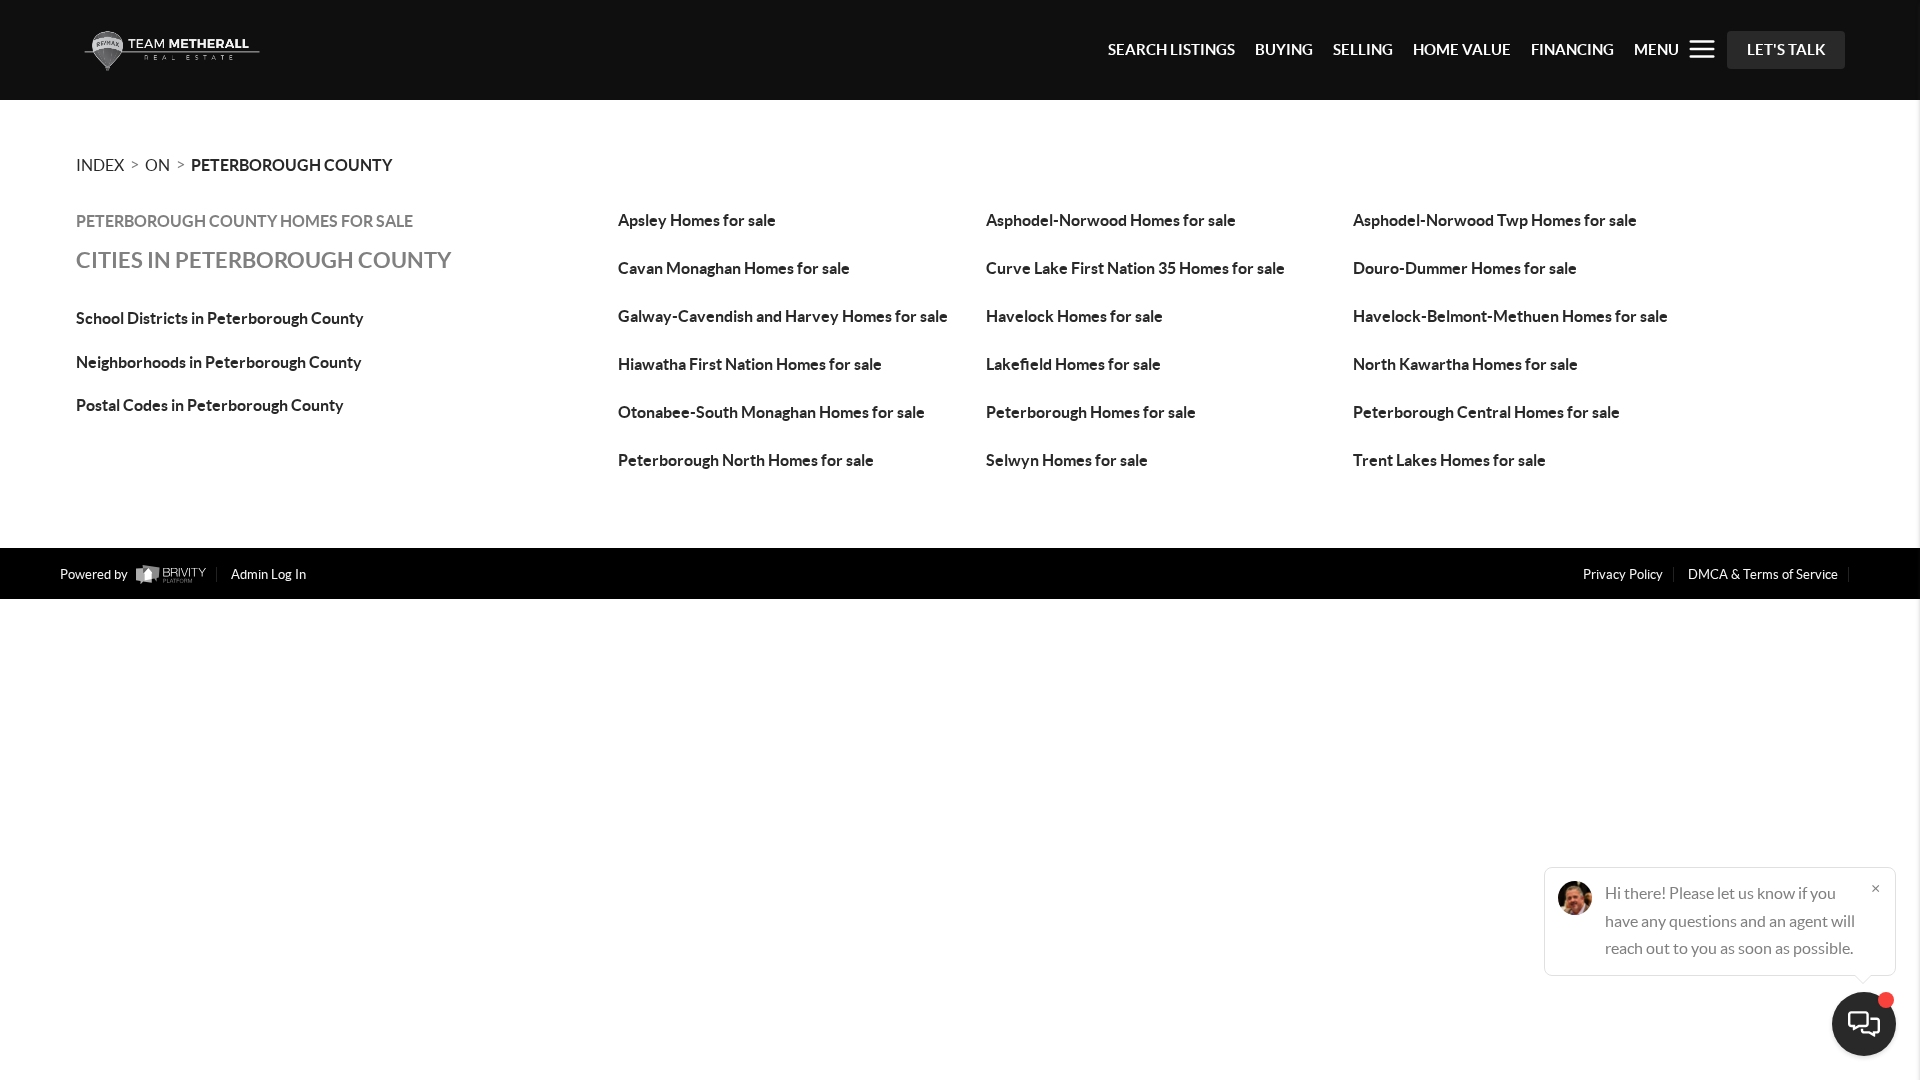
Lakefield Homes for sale (1073, 364)
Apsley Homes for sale (697, 220)
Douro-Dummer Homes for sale (1465, 268)
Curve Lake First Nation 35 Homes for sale (1135, 268)
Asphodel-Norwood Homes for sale (1111, 220)
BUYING (1284, 49)
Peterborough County (291, 165)
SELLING (1363, 49)
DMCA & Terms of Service (1763, 574)
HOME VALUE (1462, 49)
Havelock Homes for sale (1074, 316)
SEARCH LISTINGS (1171, 49)
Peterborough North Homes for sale (746, 460)
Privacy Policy (1623, 574)
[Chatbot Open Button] (1864, 1024)
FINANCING (1572, 49)
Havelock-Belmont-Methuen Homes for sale (1510, 316)
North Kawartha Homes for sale (1465, 364)
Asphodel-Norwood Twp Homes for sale (1495, 220)
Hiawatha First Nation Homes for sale (750, 364)
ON (157, 165)
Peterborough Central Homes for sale (1486, 412)
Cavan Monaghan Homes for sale (734, 268)
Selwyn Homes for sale (1067, 460)
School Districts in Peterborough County (220, 318)
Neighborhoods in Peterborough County (219, 362)
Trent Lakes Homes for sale (1449, 460)
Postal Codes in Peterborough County (210, 405)
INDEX (100, 165)
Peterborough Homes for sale (1091, 412)
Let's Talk (1786, 49)
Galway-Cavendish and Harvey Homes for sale (783, 316)
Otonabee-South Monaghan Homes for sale (771, 412)
